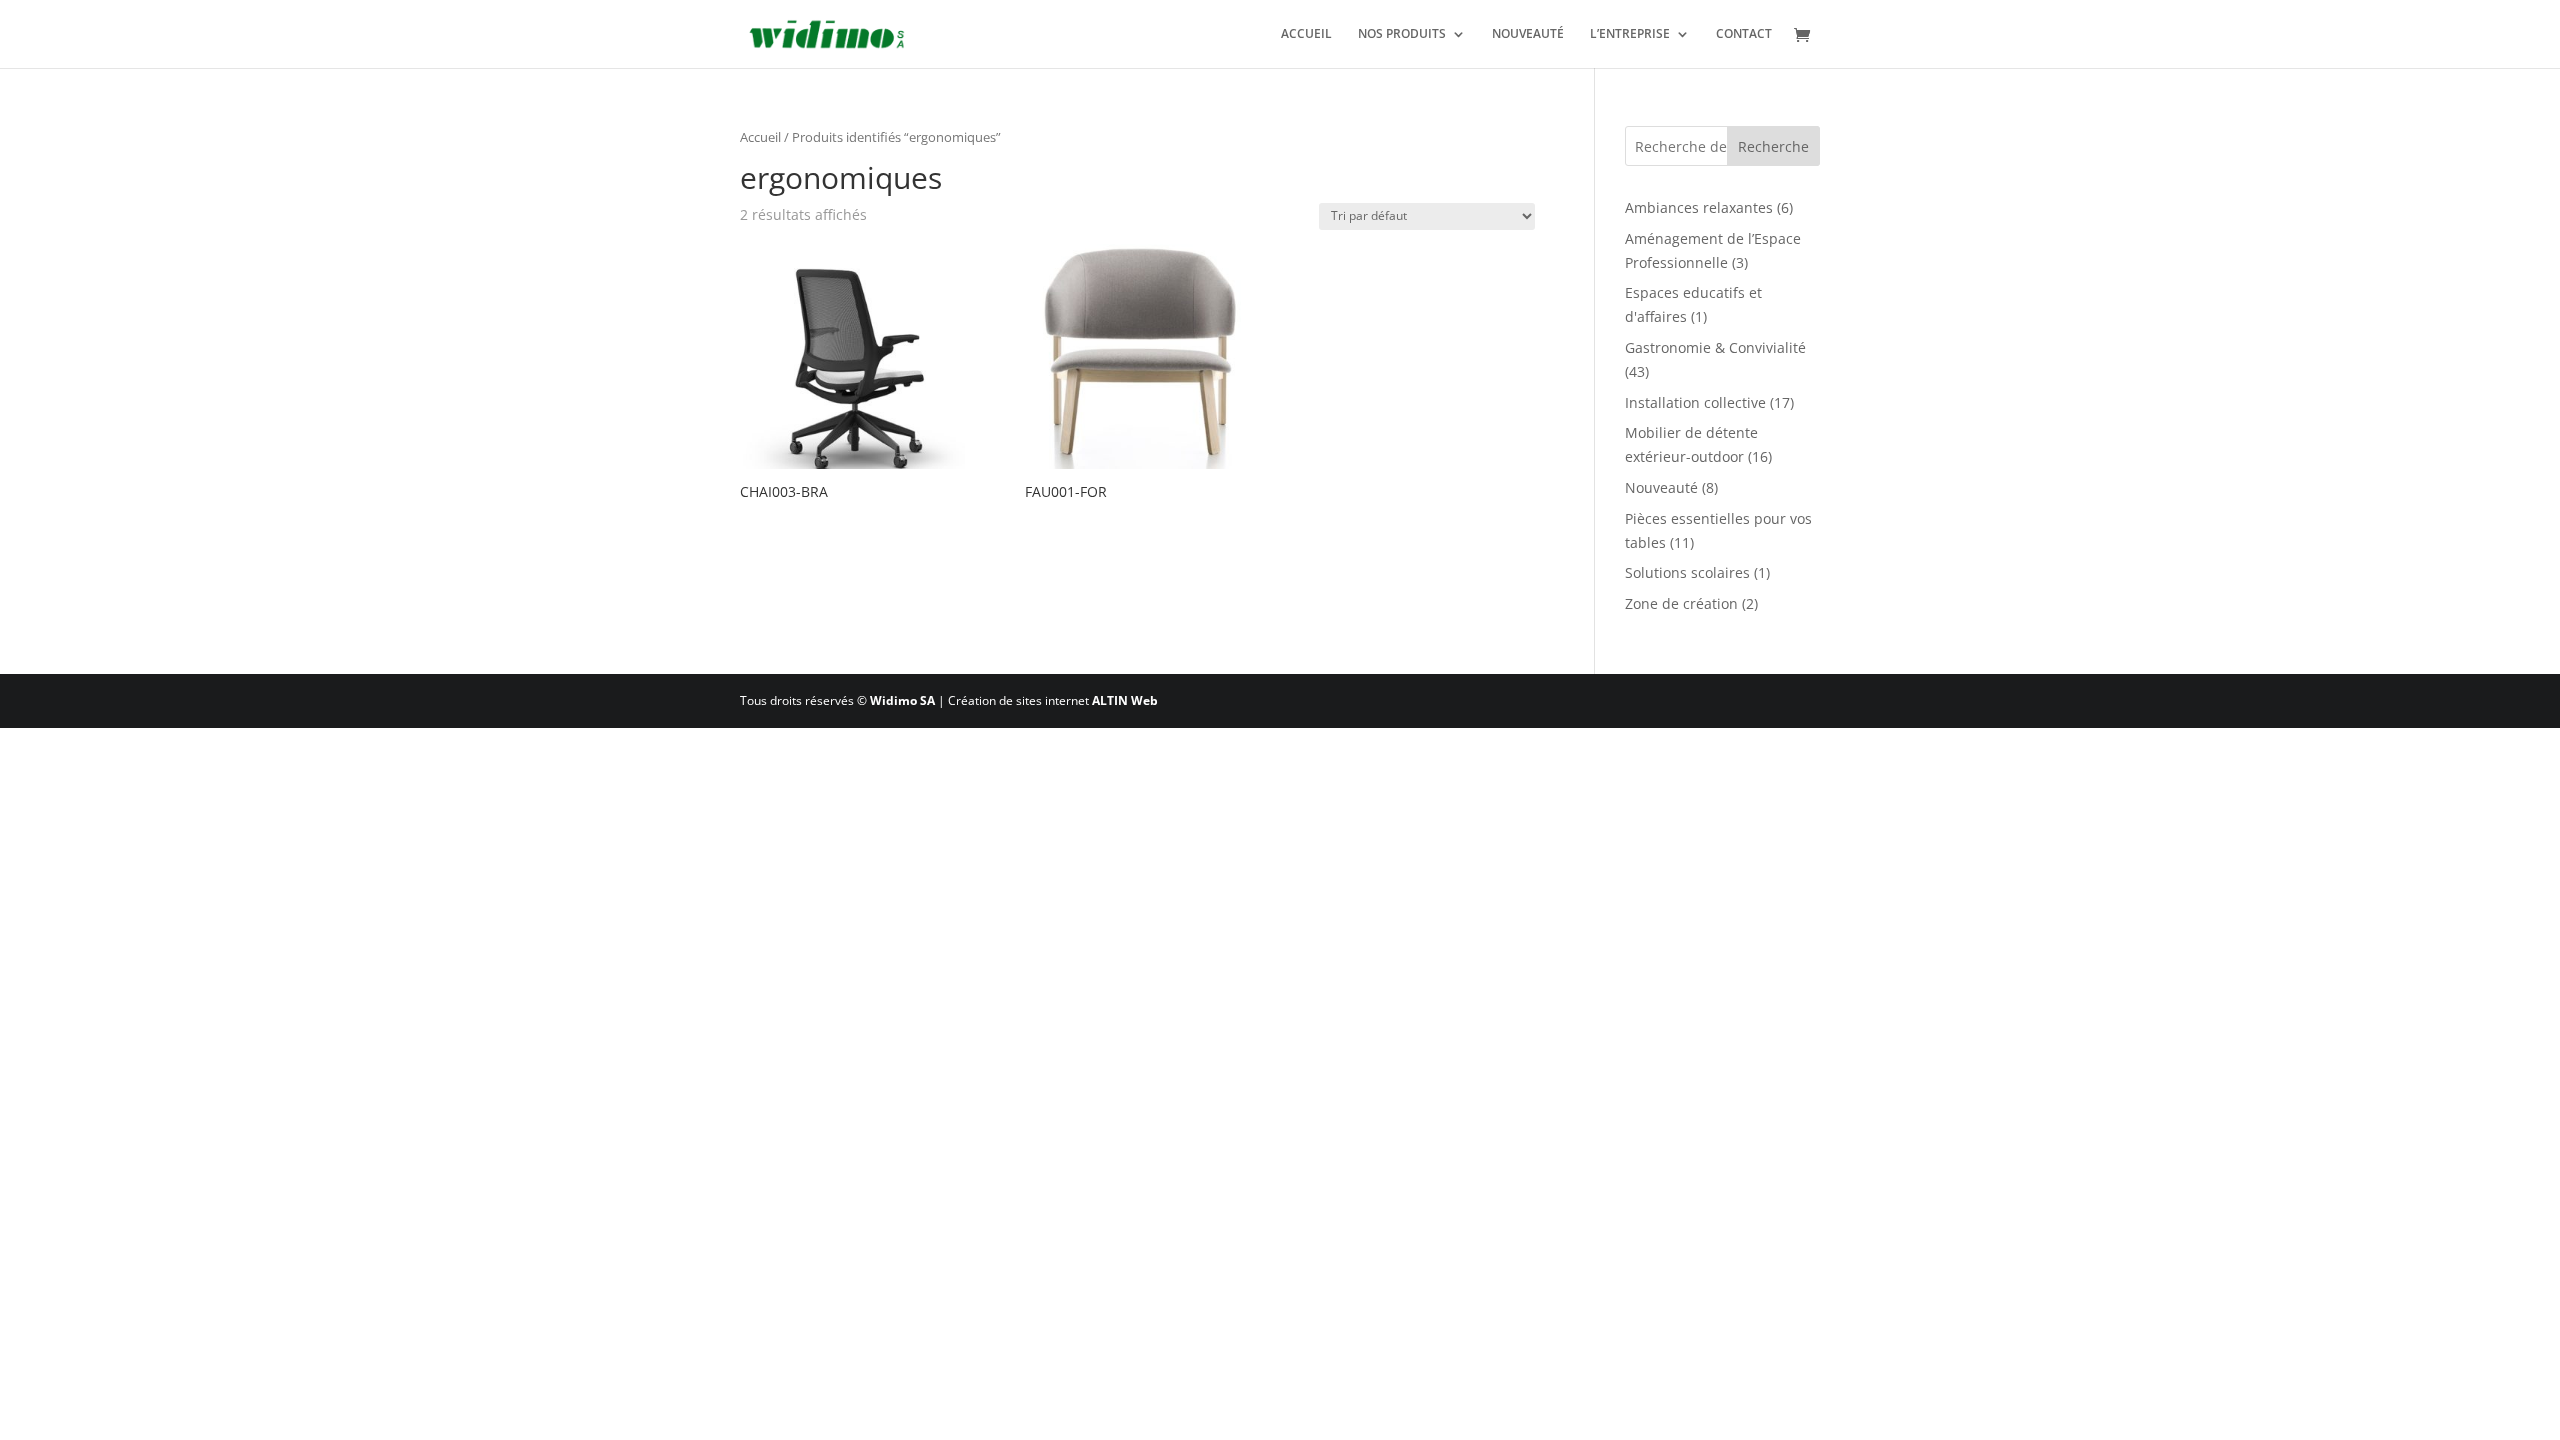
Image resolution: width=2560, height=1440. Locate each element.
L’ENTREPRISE (1630, 34)
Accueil (760, 137)
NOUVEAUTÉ (1528, 34)
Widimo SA (902, 700)
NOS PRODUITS (1402, 34)
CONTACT (1744, 34)
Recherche (1773, 146)
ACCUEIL (1306, 34)
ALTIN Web (1125, 700)
